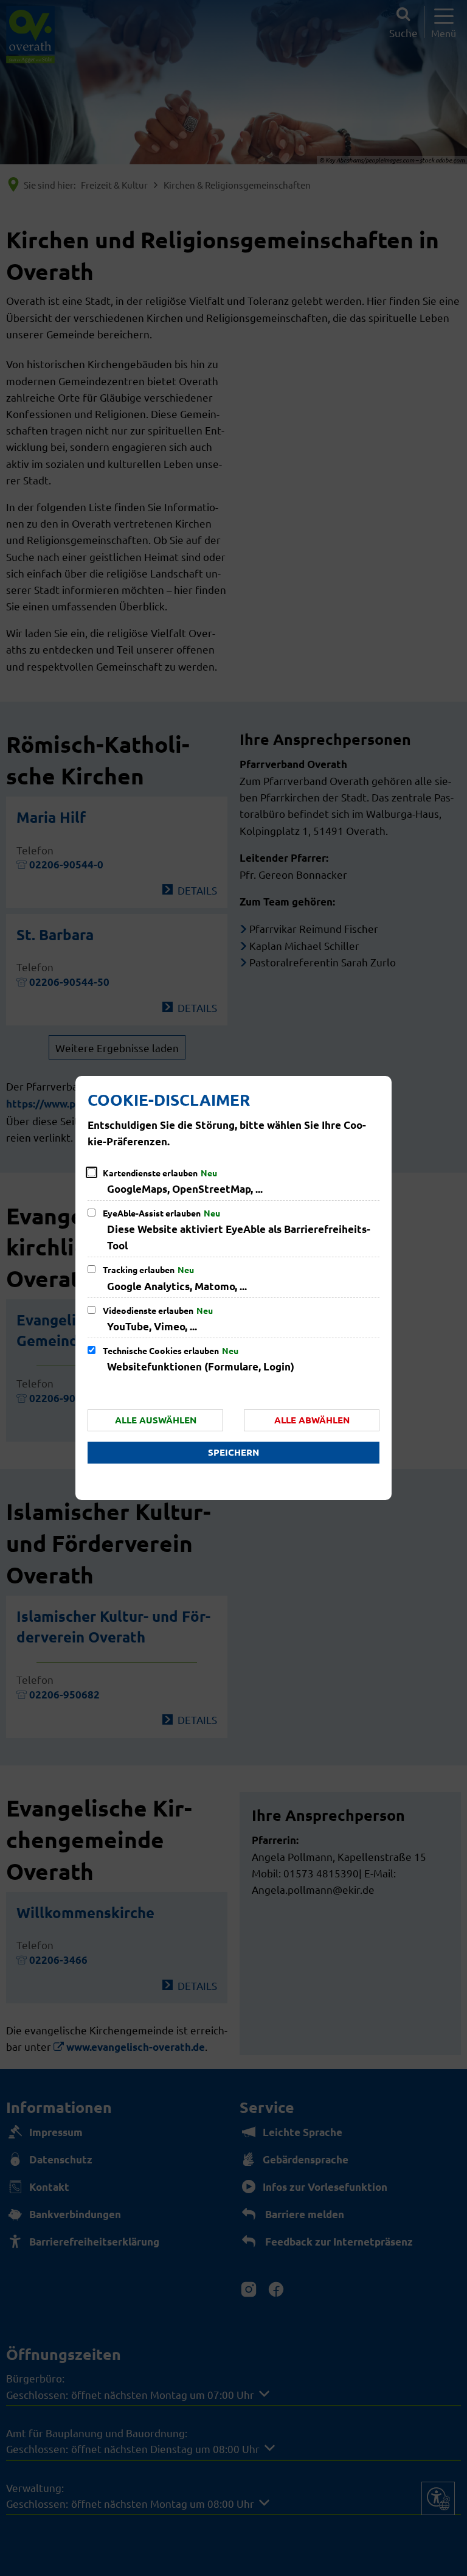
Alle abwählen (312, 1420)
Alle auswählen (156, 1420)
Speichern (233, 1452)
